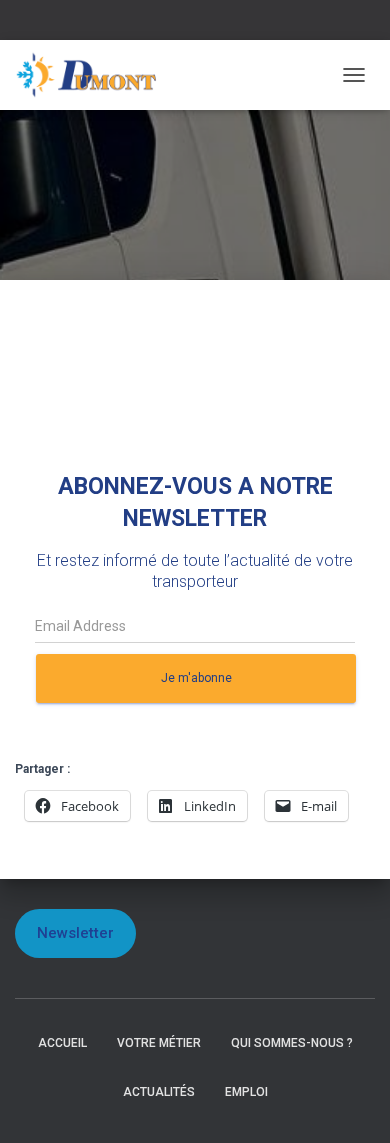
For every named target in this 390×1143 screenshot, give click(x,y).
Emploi (246, 1092)
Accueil (62, 1043)
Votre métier (159, 1043)
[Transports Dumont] (95, 75)
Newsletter (75, 933)
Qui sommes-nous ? (292, 1043)
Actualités (159, 1092)
